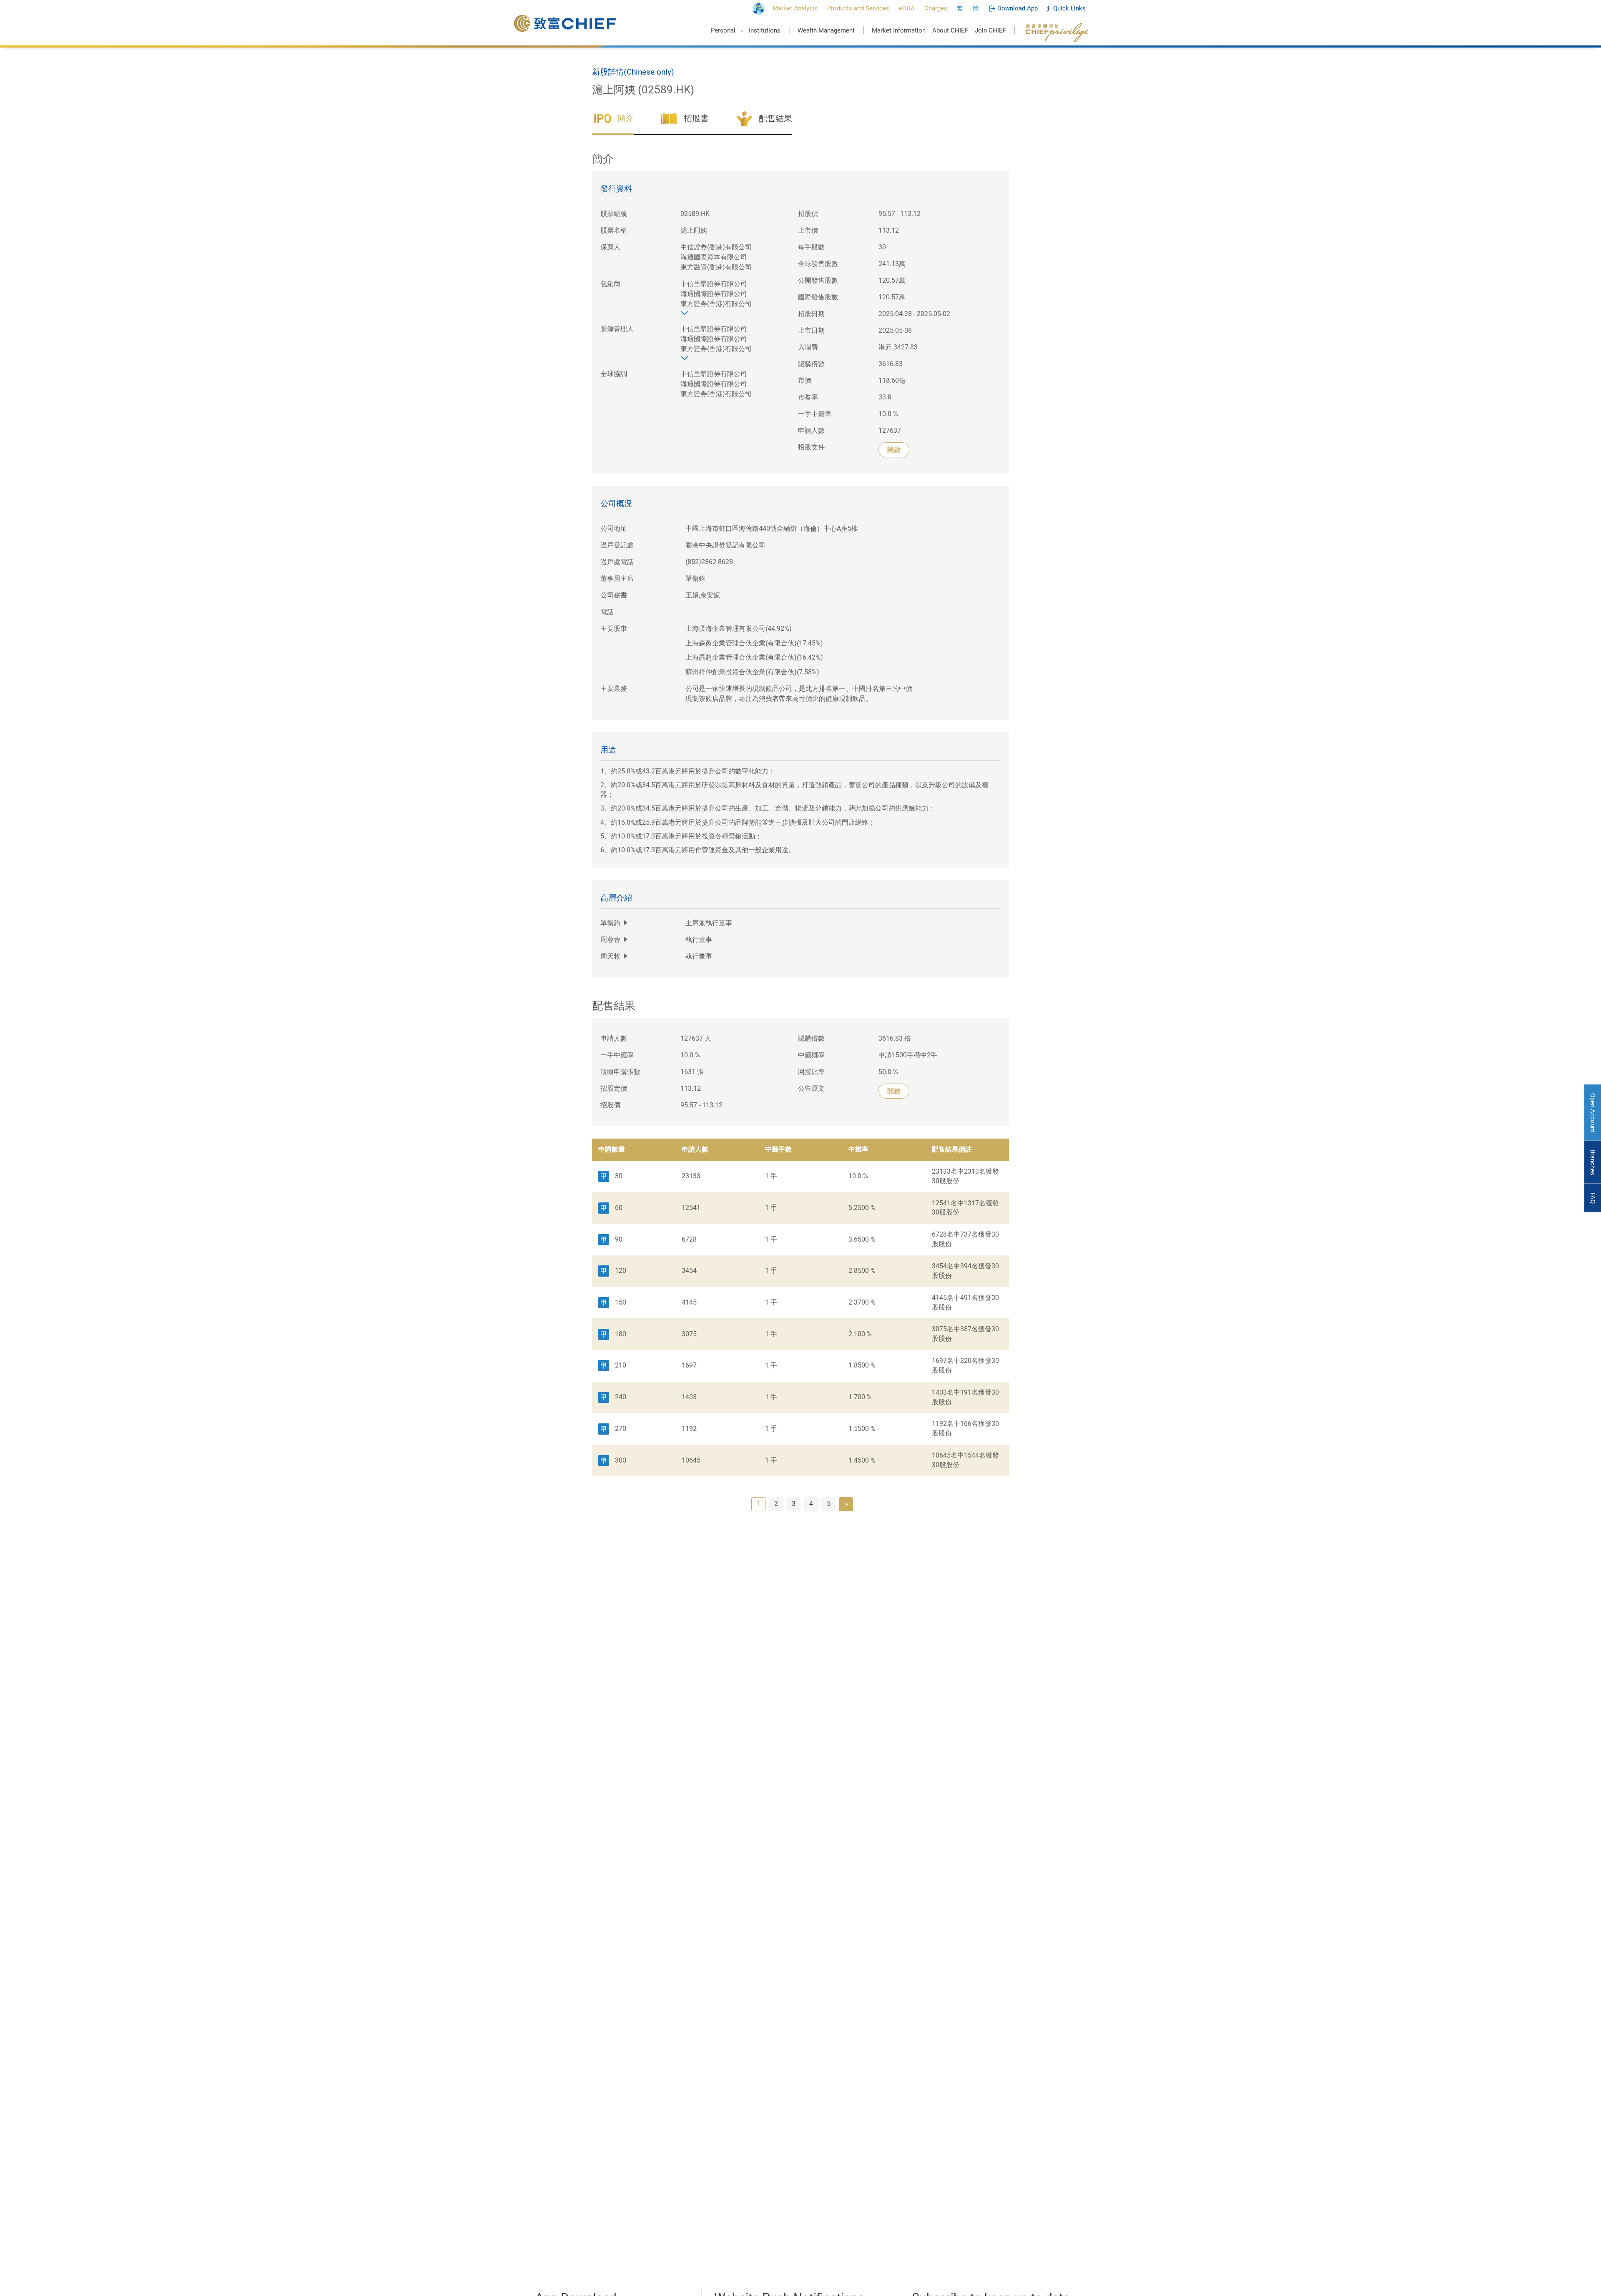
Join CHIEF (990, 30)
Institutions (765, 30)
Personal (723, 30)
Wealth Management (826, 30)
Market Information (899, 30)
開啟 (894, 450)
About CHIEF (950, 30)
